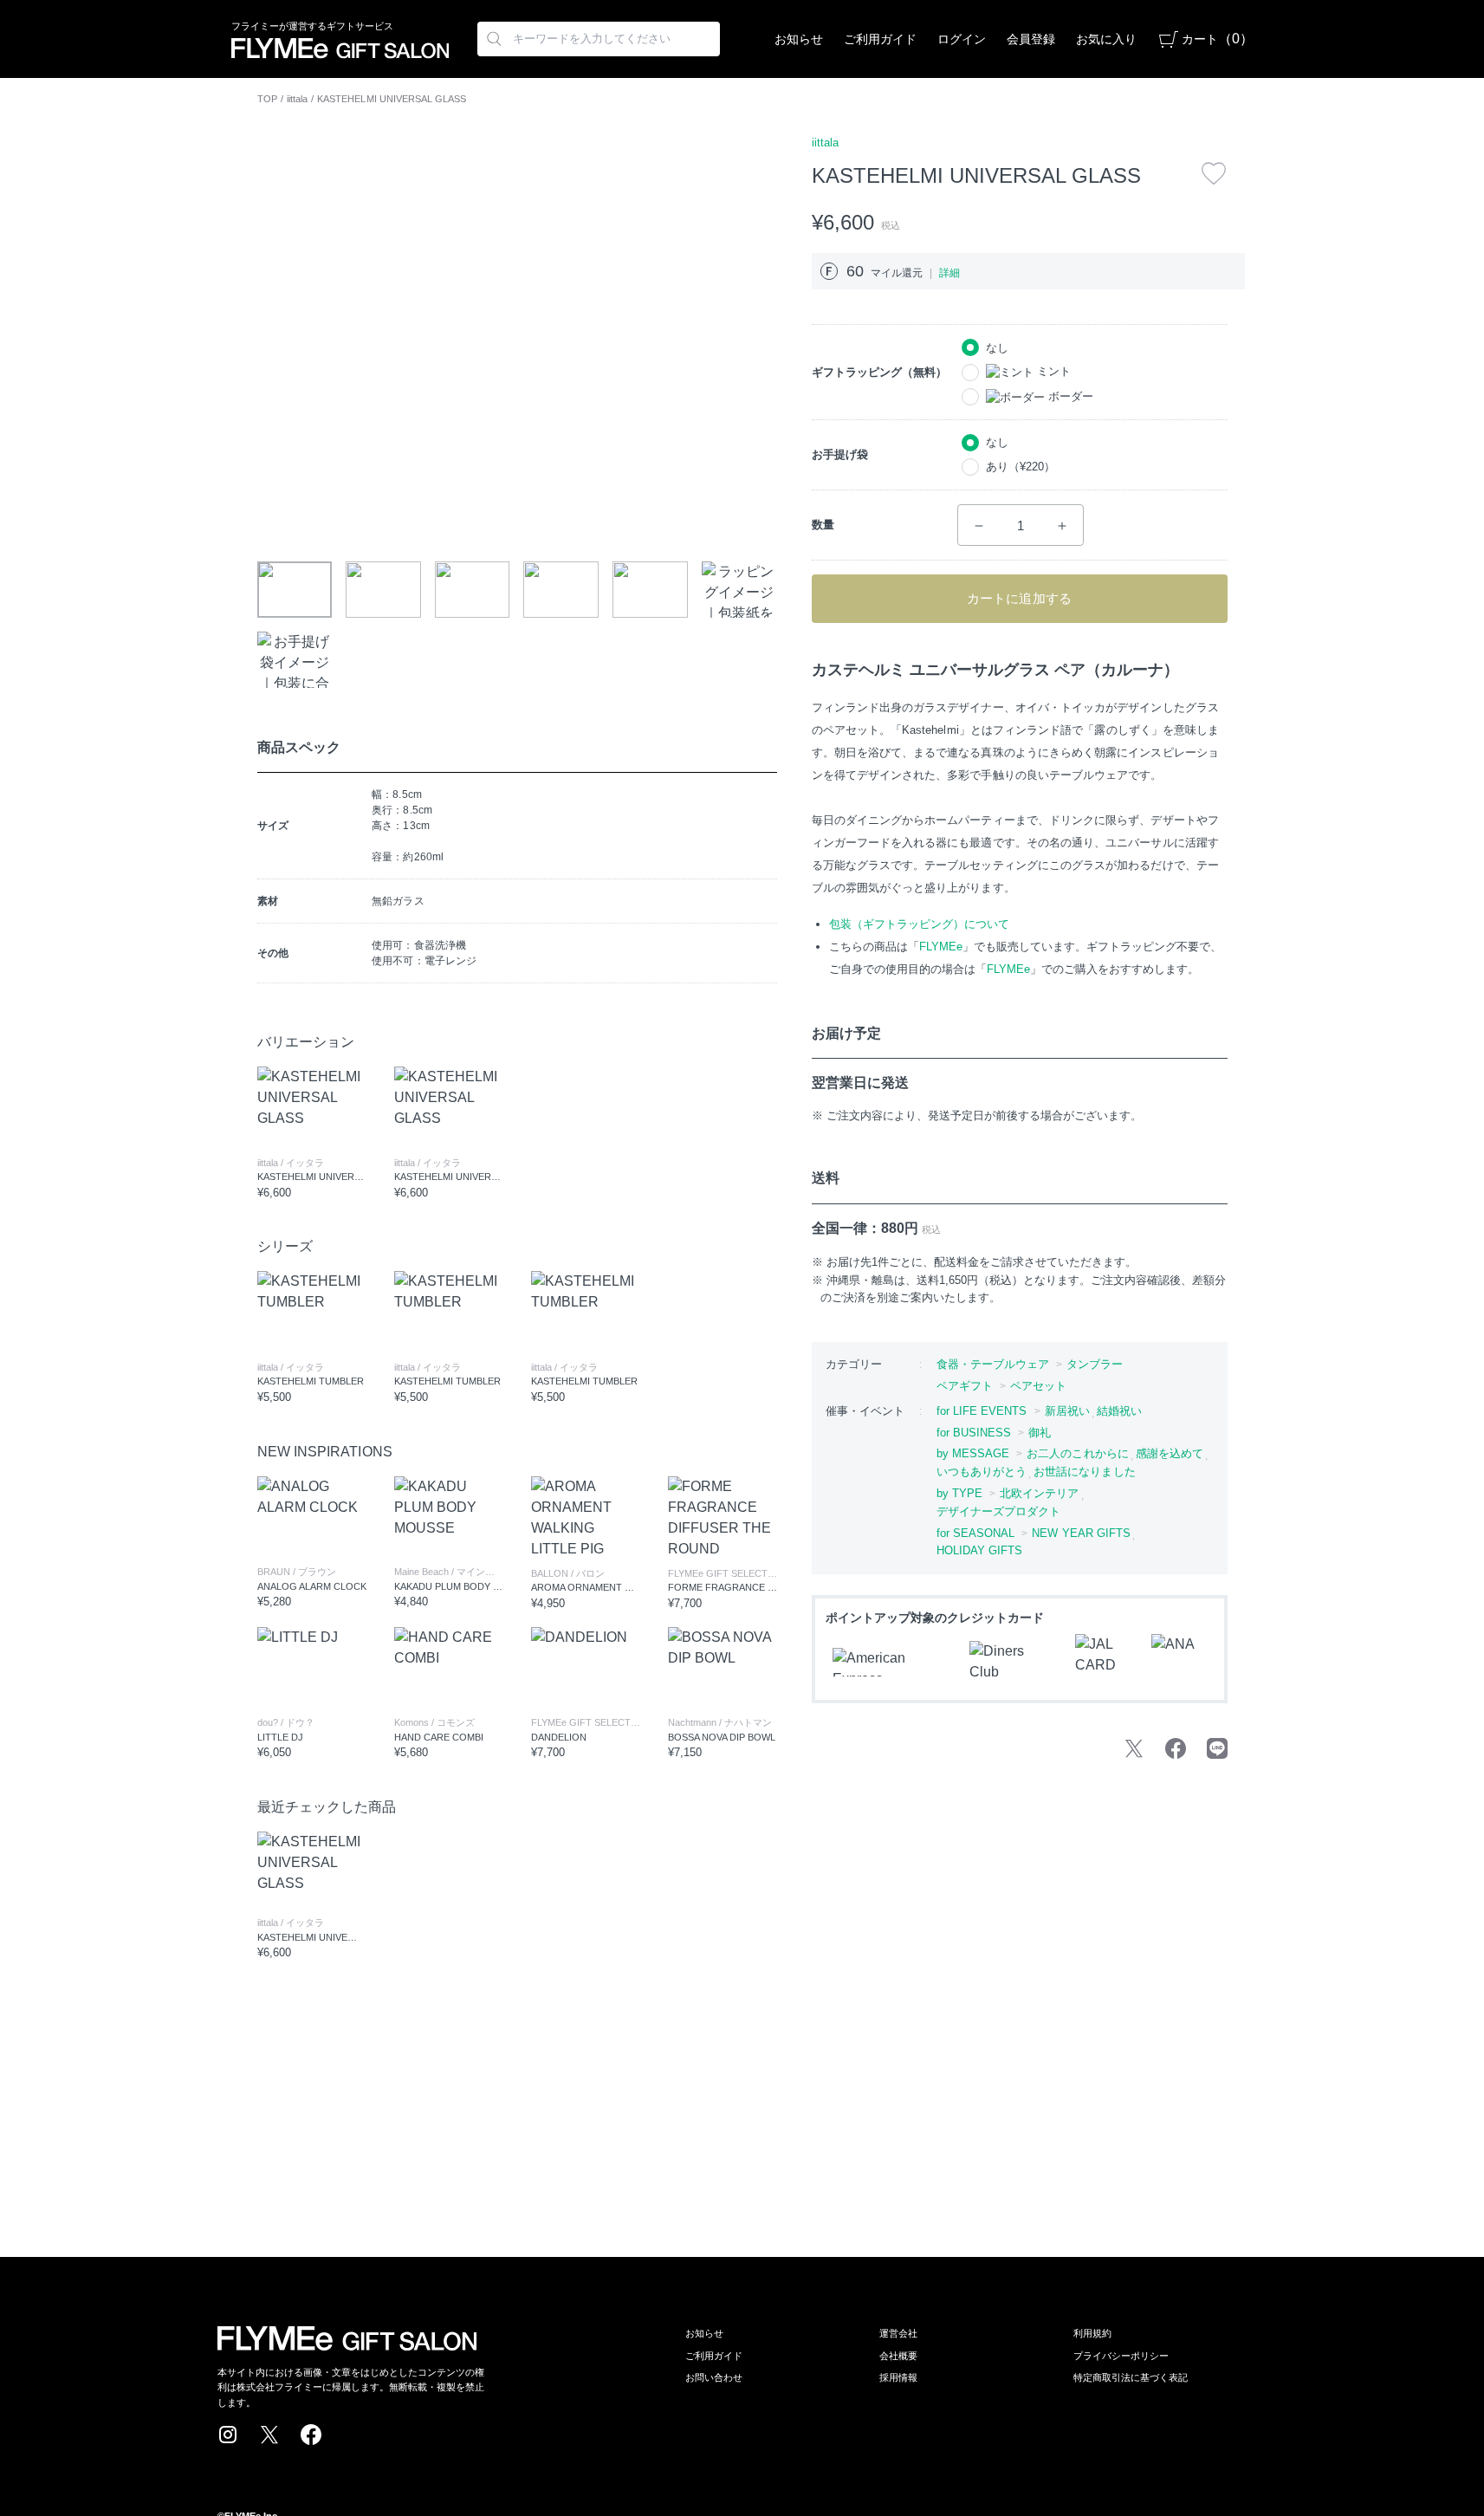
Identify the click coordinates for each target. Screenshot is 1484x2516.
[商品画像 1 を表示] (295, 590)
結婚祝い (1119, 1411)
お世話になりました (1085, 1472)
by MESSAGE (973, 1453)
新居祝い (1067, 1411)
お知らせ (799, 39)
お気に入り (1106, 39)
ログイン (962, 39)
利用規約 (1092, 2333)
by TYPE (960, 1493)
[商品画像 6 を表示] (739, 590)
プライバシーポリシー (1121, 2356)
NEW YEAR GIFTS (1081, 1533)
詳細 (949, 273)
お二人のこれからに (1078, 1453)
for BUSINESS (974, 1433)
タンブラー (1095, 1364)
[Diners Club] (1012, 1662)
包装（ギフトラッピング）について (919, 924)
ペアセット (1038, 1386)
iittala (297, 99)
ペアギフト (965, 1386)
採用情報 (898, 2377)
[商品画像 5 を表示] (650, 590)
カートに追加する (1019, 598)
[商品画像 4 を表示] (561, 590)
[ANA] (1179, 1662)
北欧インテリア (1040, 1493)
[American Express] (891, 1662)
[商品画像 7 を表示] (295, 660)
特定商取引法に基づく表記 (1131, 2377)
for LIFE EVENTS (982, 1411)
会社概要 (898, 2356)
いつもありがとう (982, 1472)
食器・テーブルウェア (993, 1364)
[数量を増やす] (1062, 526)
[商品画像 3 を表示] (473, 590)
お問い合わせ (714, 2377)
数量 (823, 525)
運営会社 (898, 2333)
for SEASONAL (976, 1533)
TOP (267, 99)
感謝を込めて (1170, 1453)
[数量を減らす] (979, 526)
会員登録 (1031, 39)
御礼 (1040, 1433)
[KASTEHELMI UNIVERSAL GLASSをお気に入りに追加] (1214, 173)
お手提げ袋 (840, 454)
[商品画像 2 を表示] (383, 590)
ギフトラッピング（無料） (879, 372)
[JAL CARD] (1103, 1662)
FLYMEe (941, 947)
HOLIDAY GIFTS (980, 1550)
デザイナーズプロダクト (999, 1511)
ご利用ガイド (880, 39)
